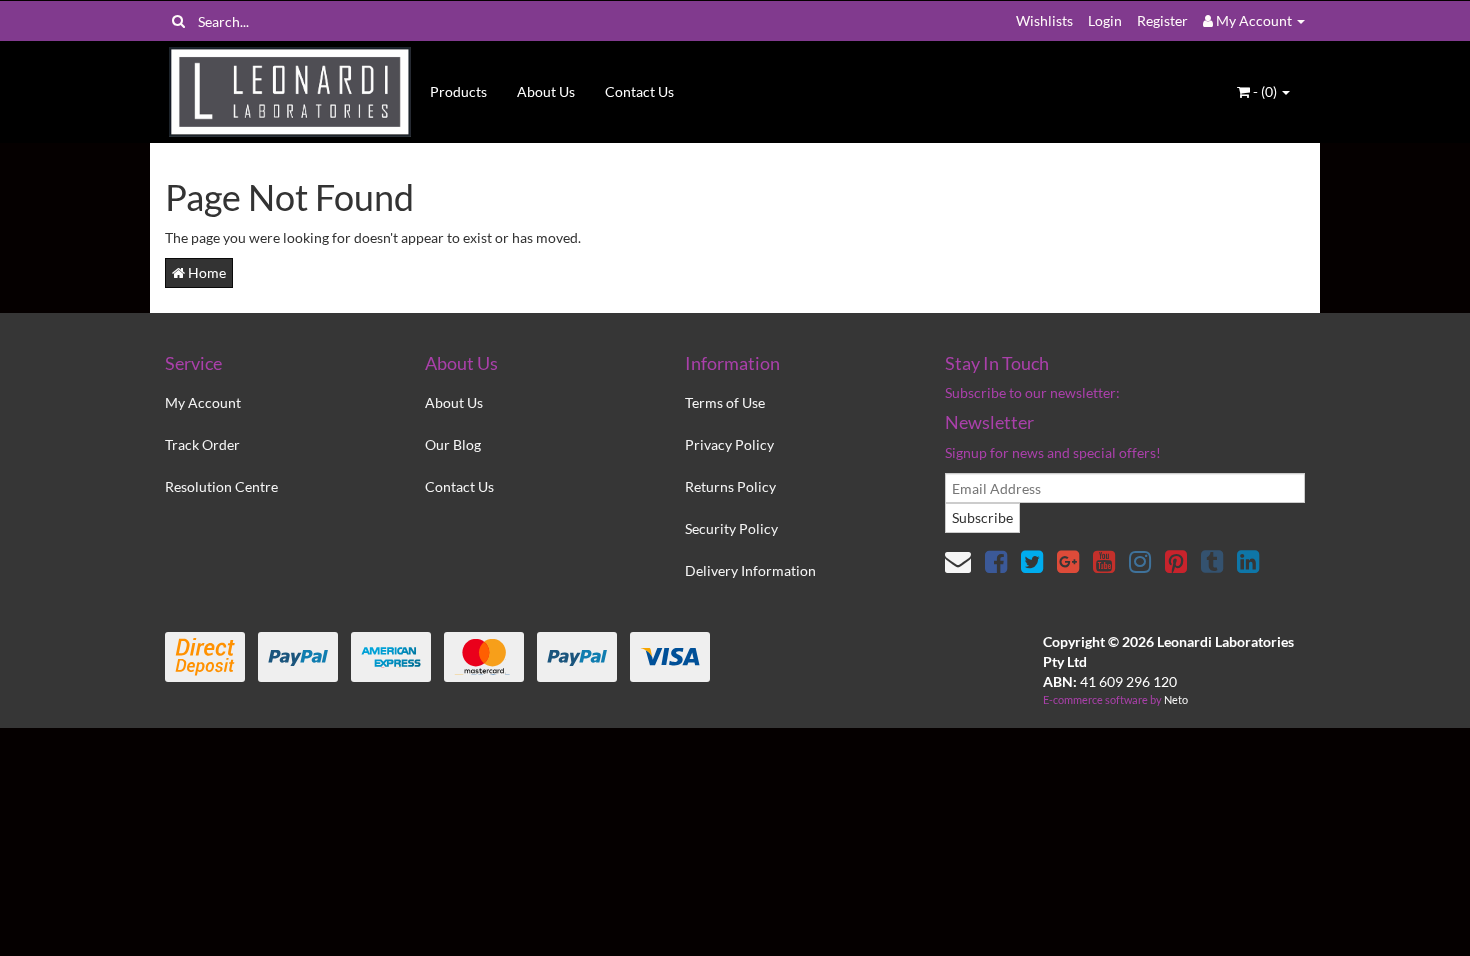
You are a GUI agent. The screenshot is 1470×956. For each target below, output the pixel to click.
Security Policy (731, 528)
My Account (203, 402)
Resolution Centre (221, 486)
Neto (1176, 699)
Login (1105, 20)
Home (205, 272)
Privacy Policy (729, 444)
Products (458, 91)
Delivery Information (750, 570)
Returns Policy (730, 486)
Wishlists (1044, 20)
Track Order (202, 444)
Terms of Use (725, 402)
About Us (546, 91)
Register (1162, 20)
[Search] (178, 21)
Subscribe (982, 517)
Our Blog (453, 444)
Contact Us (639, 91)
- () (1265, 91)
